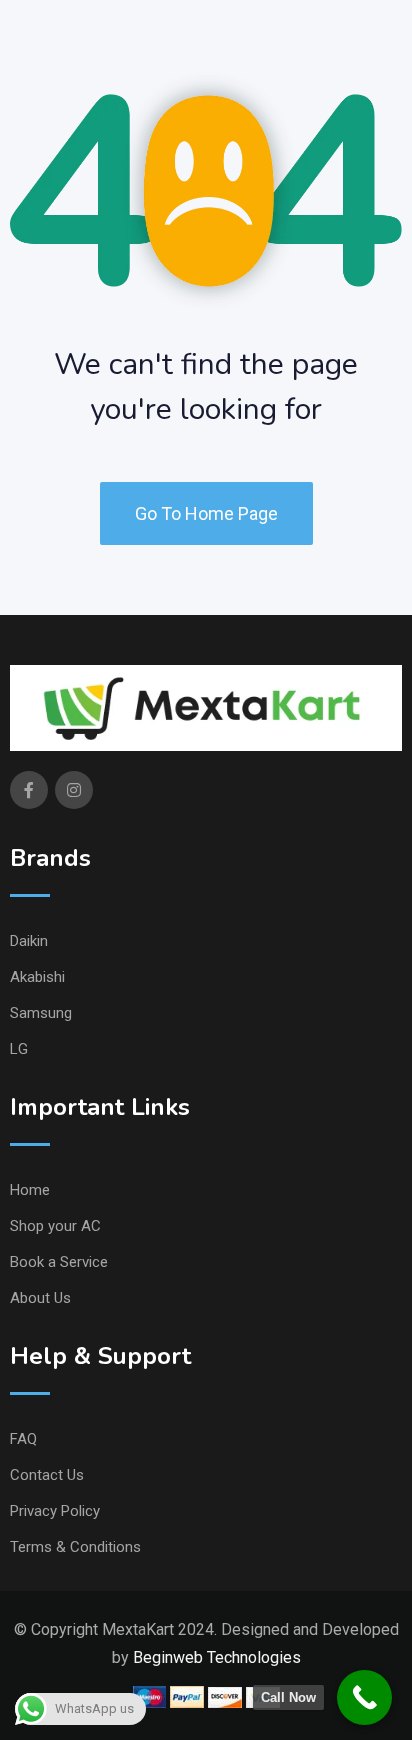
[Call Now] (364, 1697)
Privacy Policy (55, 1511)
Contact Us (47, 1475)
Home (30, 1190)
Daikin (29, 941)
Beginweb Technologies (217, 1657)
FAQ (23, 1439)
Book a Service (59, 1262)
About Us (40, 1298)
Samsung (41, 1013)
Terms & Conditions (75, 1547)
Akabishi (37, 977)
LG (19, 1049)
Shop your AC (55, 1226)
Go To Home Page (206, 513)
